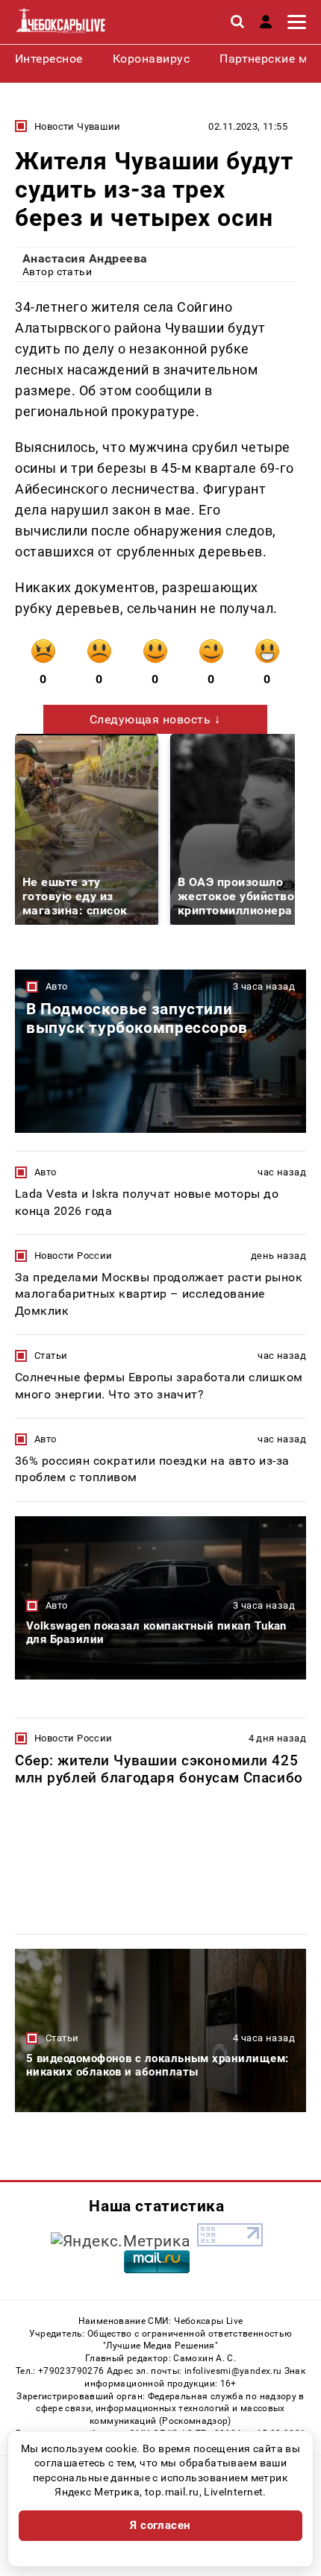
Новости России (73, 1256)
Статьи (51, 1355)
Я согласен (160, 2525)
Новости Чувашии (78, 126)
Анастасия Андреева (85, 258)
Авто (57, 986)
